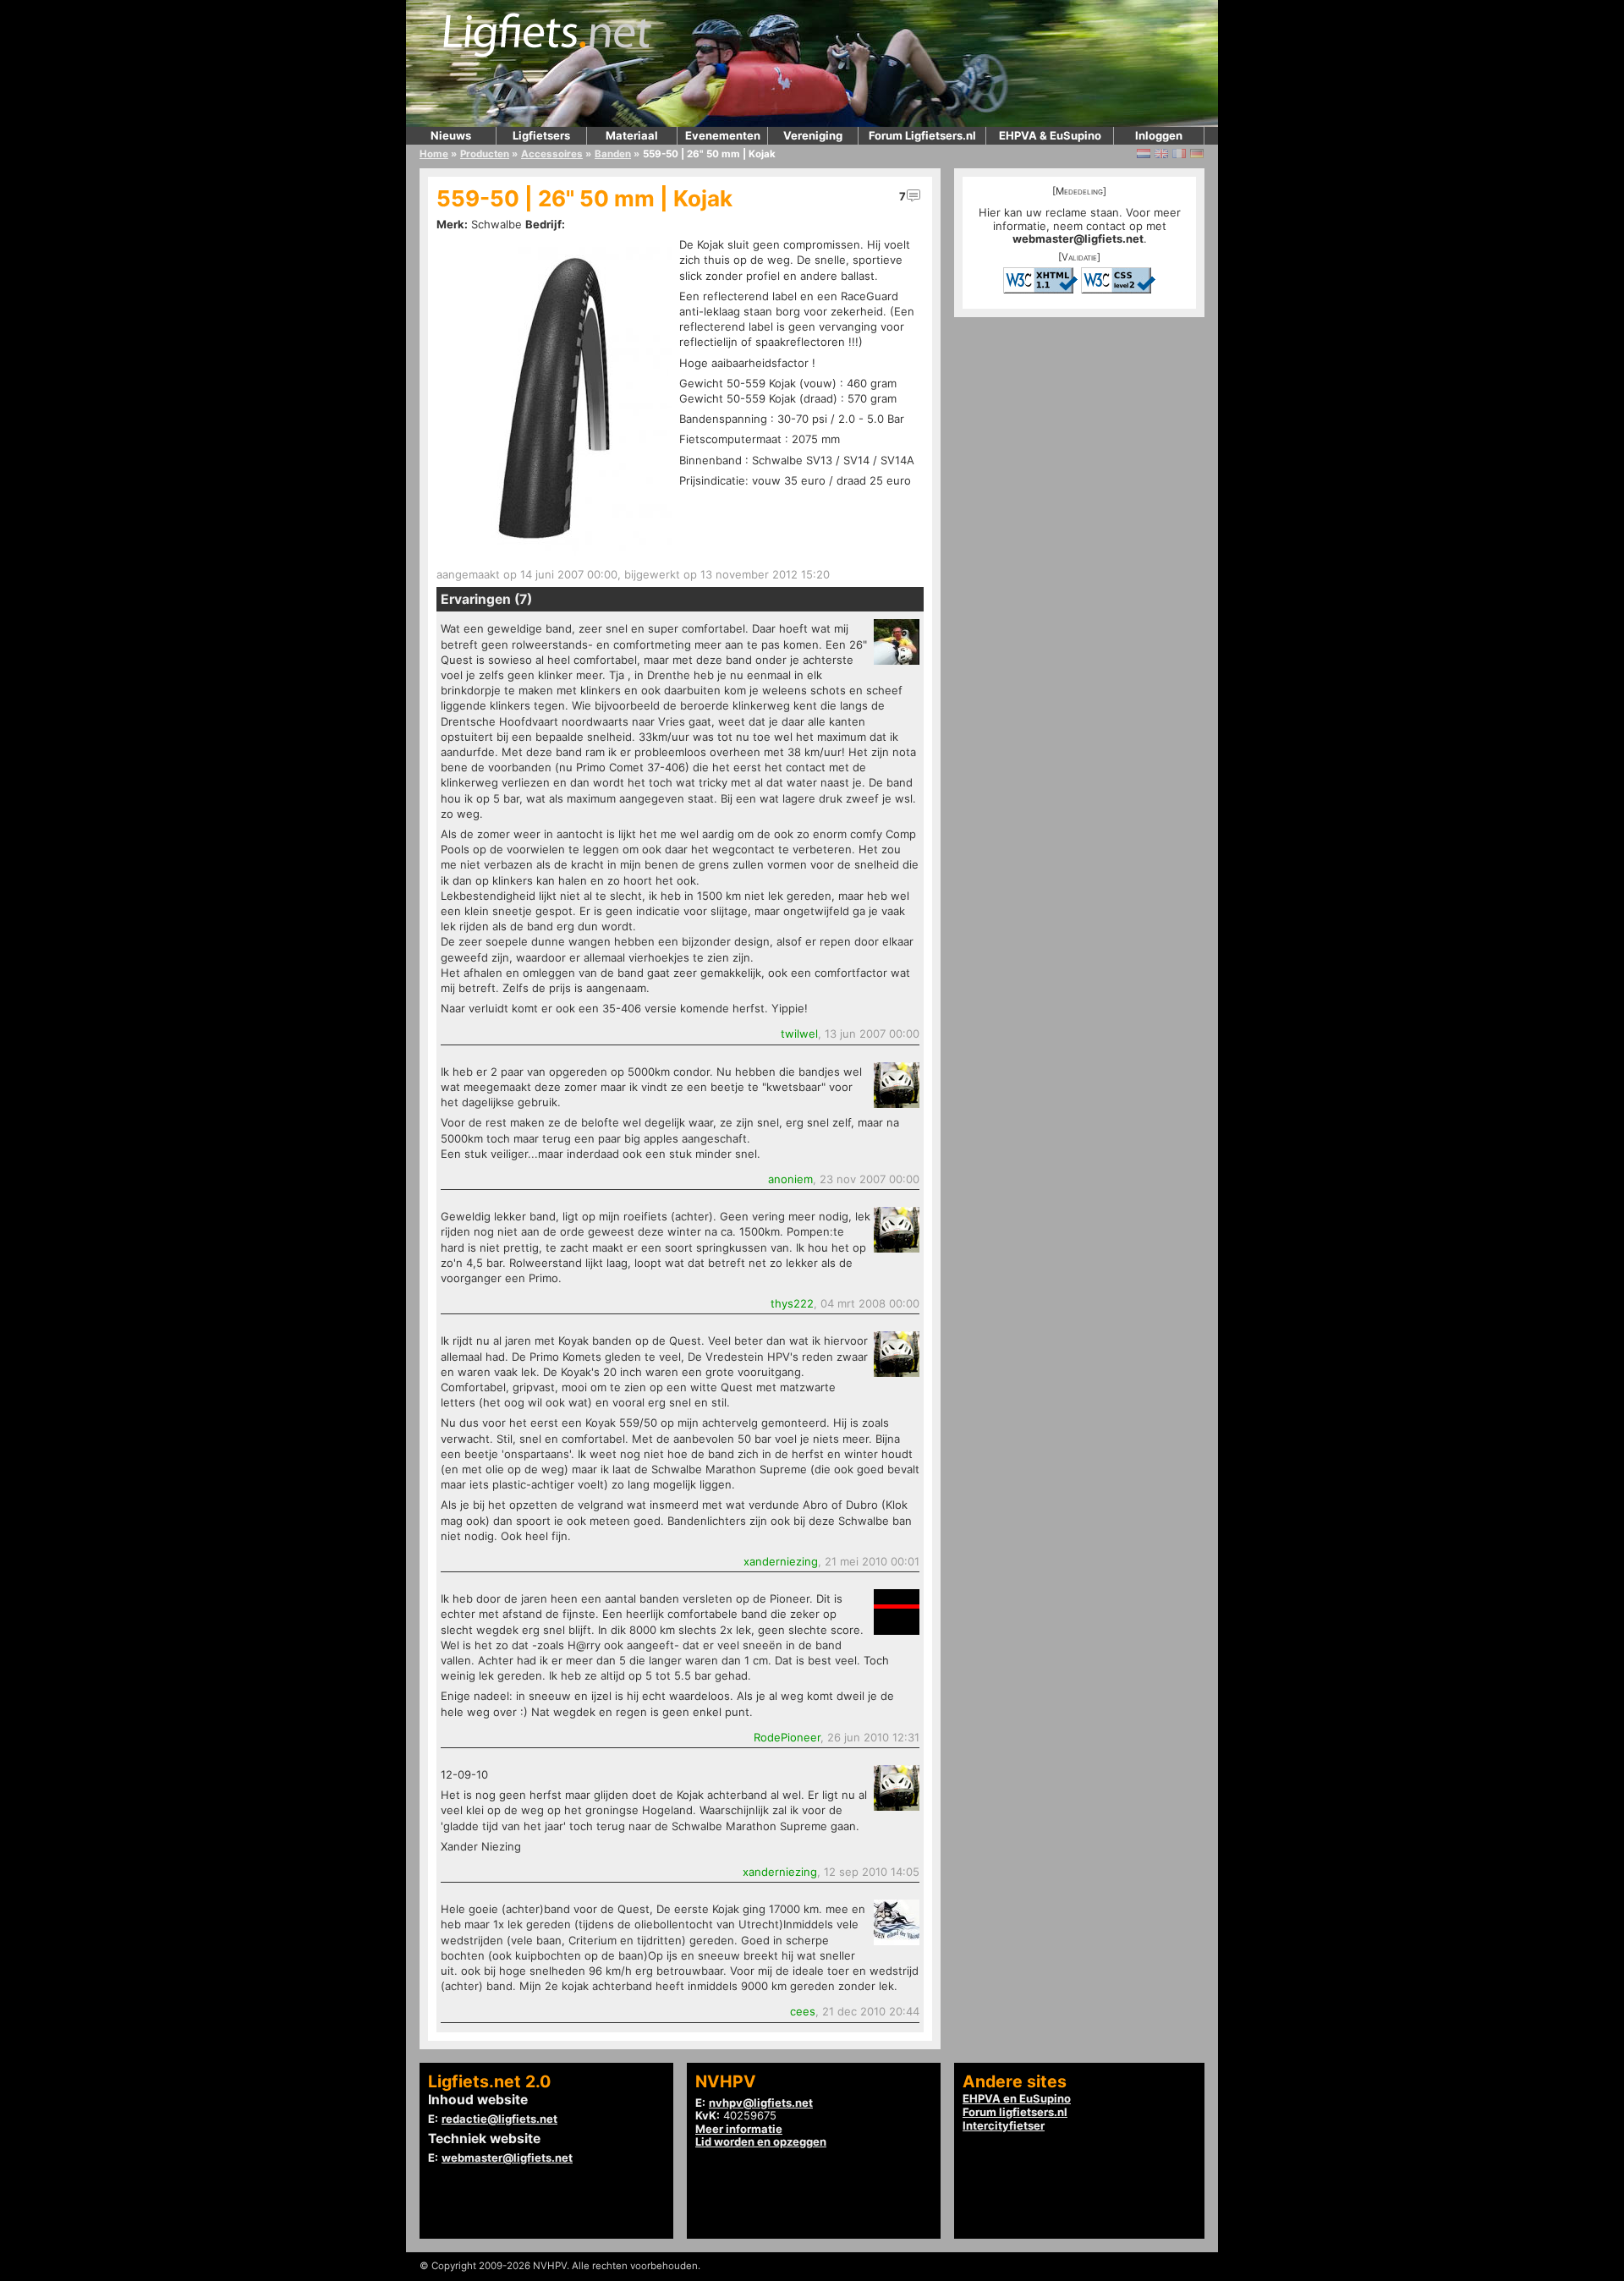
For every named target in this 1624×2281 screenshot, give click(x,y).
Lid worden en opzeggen (761, 2141)
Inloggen (1159, 135)
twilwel (799, 1034)
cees (803, 2011)
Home (434, 154)
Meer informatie (739, 2129)
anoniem (790, 1179)
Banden (613, 154)
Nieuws (451, 135)
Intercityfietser (1004, 2125)
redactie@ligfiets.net (499, 2119)
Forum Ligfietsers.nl (922, 135)
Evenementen (723, 135)
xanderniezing (781, 1561)
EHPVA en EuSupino (1017, 2098)
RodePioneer (787, 1737)
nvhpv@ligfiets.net (761, 2103)
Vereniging (813, 135)
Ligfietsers (541, 135)
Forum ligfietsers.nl (1015, 2112)
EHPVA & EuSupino (1050, 135)
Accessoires (552, 154)
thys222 (792, 1303)
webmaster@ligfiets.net (1078, 239)
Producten (485, 154)
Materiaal (632, 135)
